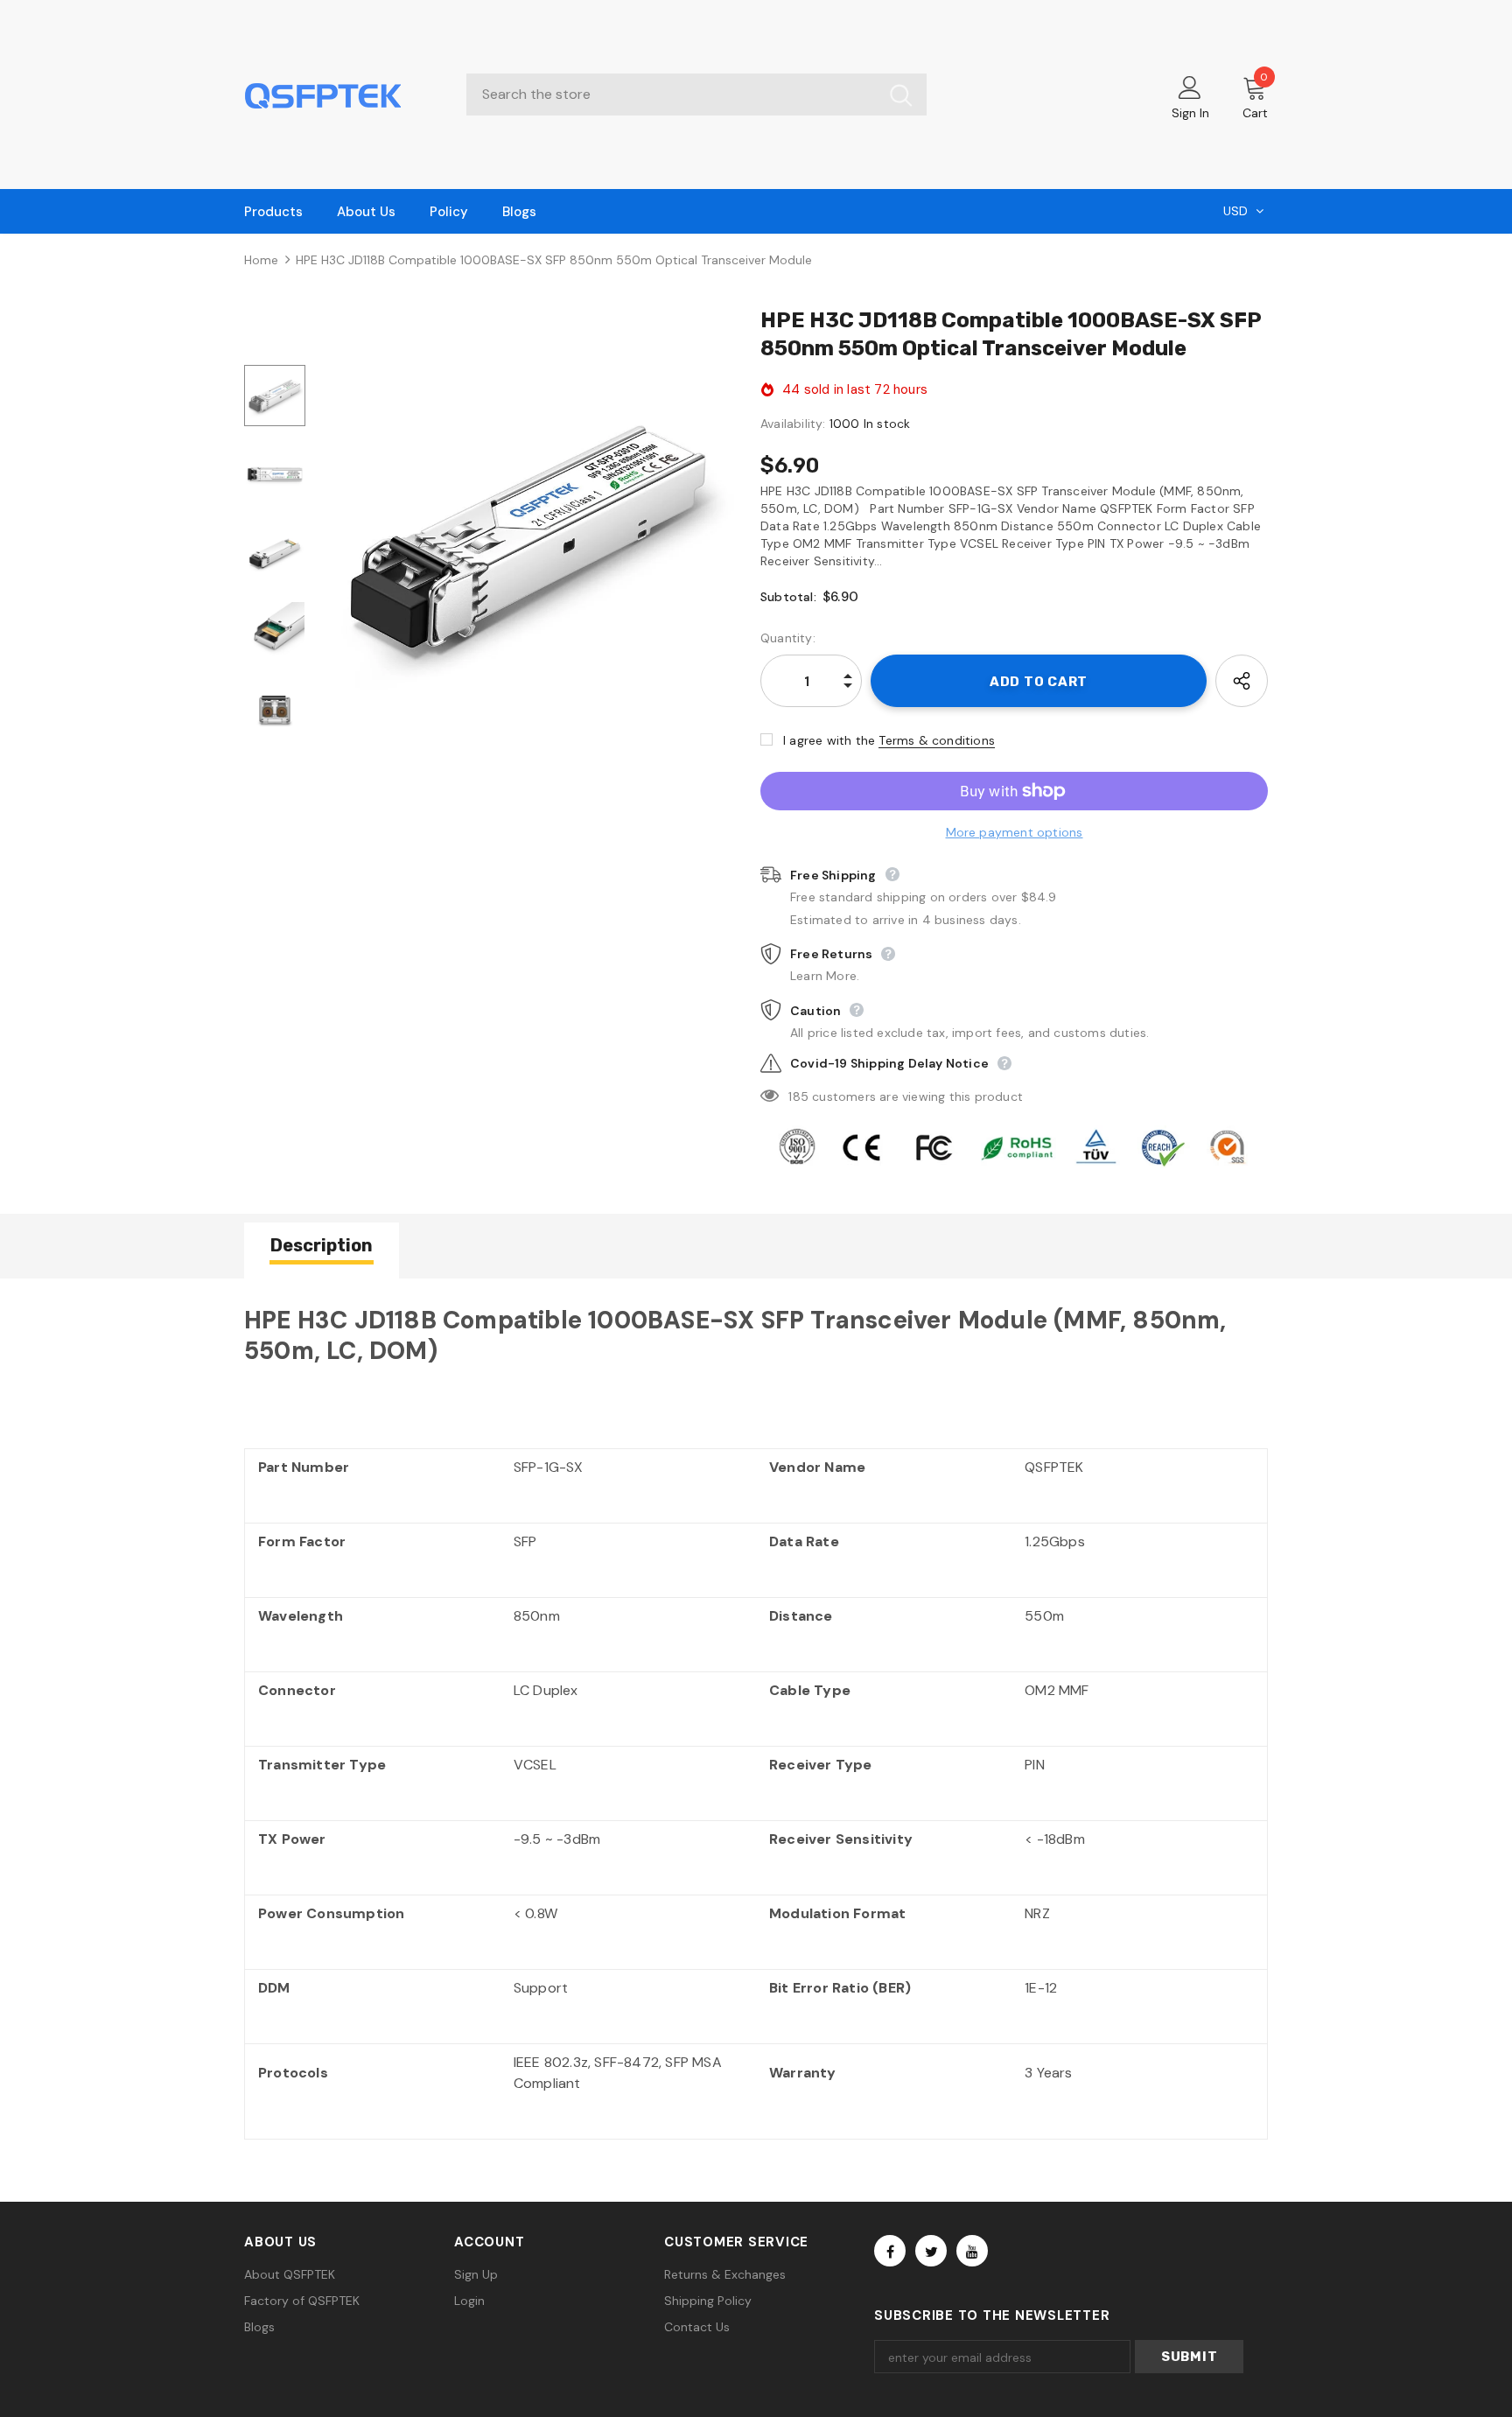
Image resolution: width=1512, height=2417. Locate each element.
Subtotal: (788, 597)
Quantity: (788, 638)
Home (261, 260)
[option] (528, 536)
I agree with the (829, 740)
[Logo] (342, 95)
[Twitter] (931, 2251)
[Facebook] (890, 2251)
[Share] (1242, 681)
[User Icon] (1190, 87)
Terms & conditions (937, 740)
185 (798, 1096)
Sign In (1190, 113)
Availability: (793, 424)
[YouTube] (972, 2251)
